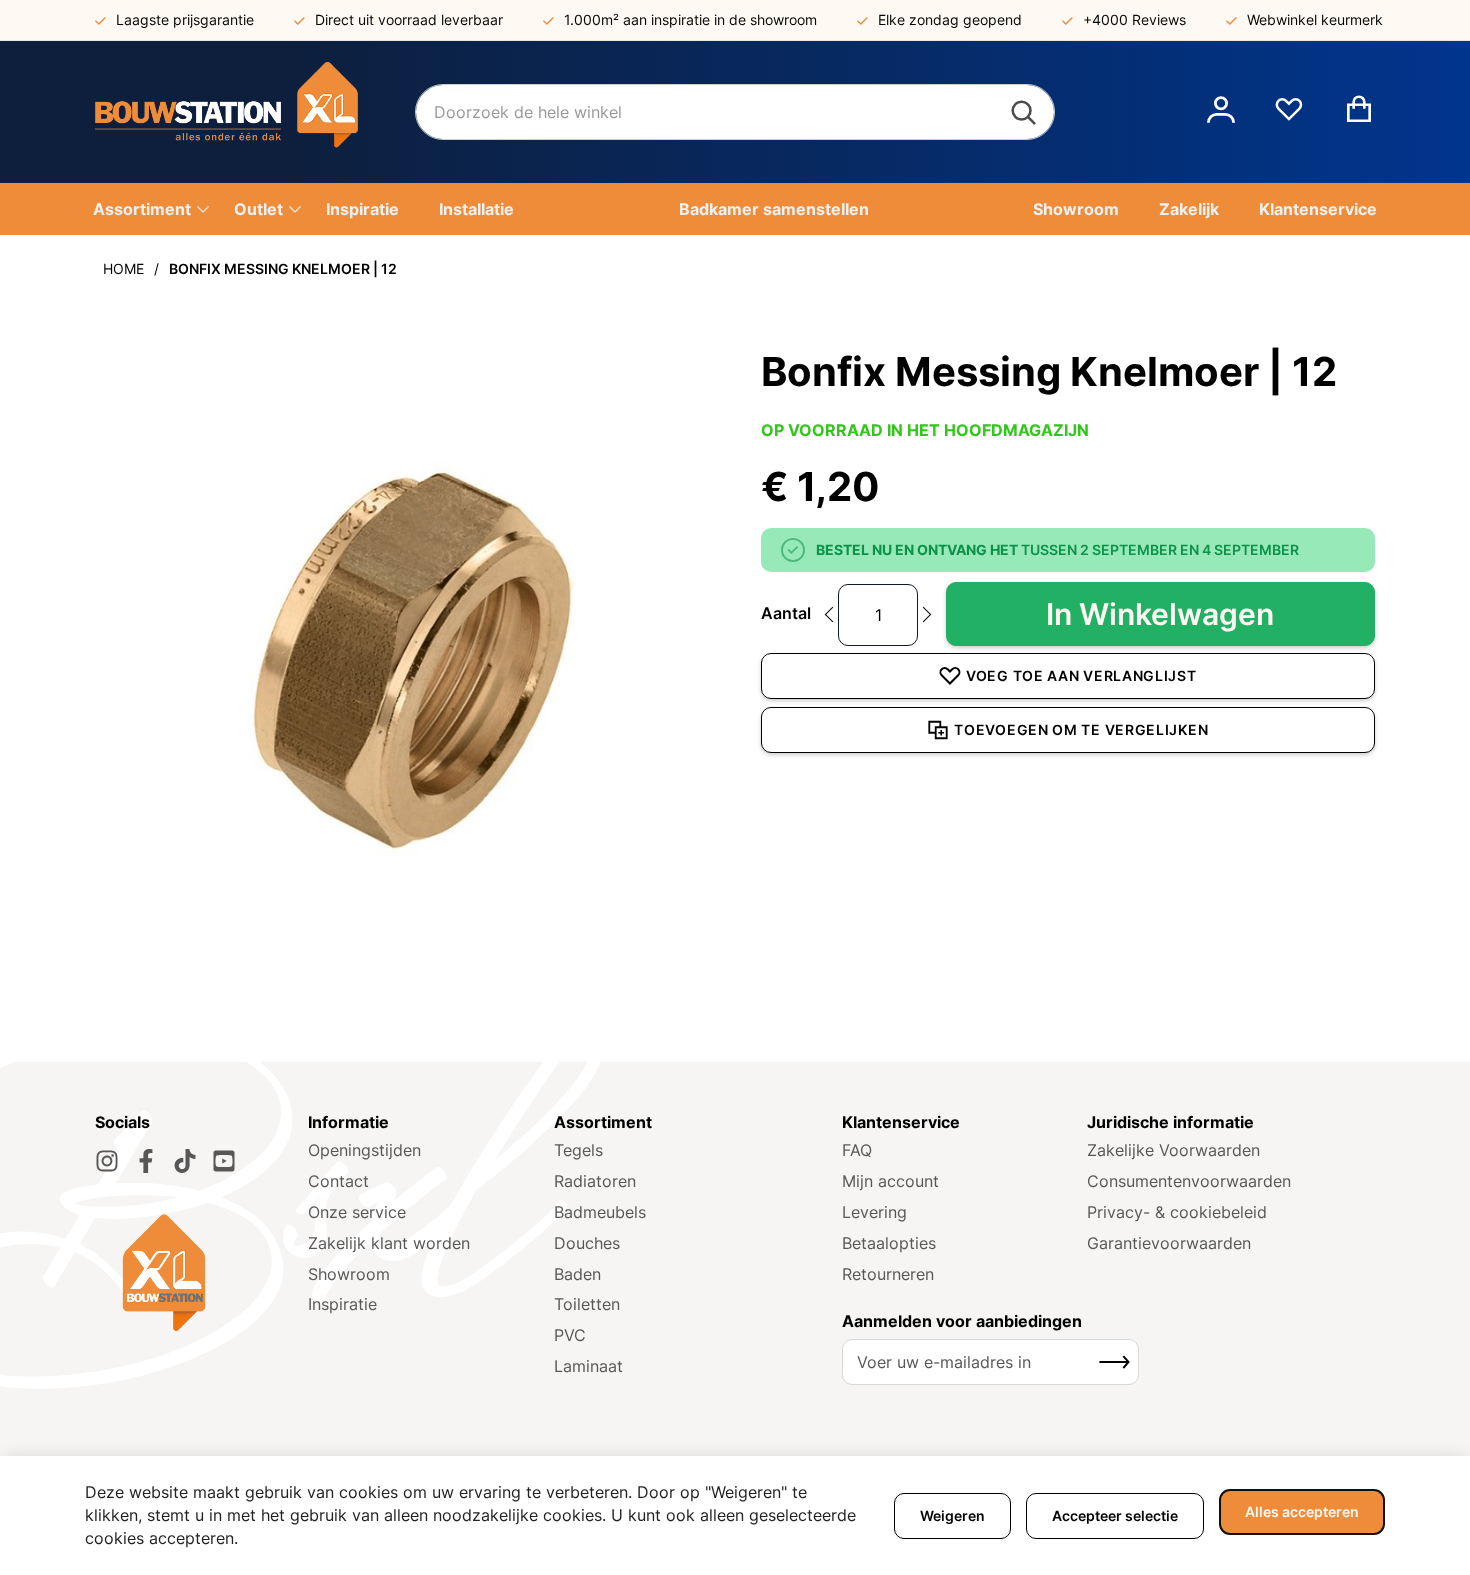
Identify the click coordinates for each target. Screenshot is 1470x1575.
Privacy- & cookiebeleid (1177, 1212)
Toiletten (587, 1304)
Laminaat (588, 1366)
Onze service (357, 1212)
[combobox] (735, 112)
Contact (338, 1181)
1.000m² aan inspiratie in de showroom (690, 19)
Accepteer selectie (1115, 1515)
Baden (577, 1274)
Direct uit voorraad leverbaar (409, 19)
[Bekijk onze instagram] (107, 1161)
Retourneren (888, 1274)
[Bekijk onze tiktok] (185, 1161)
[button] (1221, 112)
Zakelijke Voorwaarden (1173, 1150)
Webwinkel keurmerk (1315, 19)
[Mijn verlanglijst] (1289, 117)
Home (123, 268)
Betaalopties (889, 1243)
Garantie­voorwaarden (1169, 1243)
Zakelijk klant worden (389, 1243)
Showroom (349, 1274)
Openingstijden (364, 1150)
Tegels (578, 1150)
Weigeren (952, 1515)
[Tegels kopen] (255, 112)
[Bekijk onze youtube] (224, 1161)
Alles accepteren (1302, 1511)
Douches (587, 1243)
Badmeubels (600, 1212)
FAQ (857, 1150)
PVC (570, 1335)
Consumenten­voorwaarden (1189, 1181)
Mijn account (890, 1181)
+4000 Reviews (1134, 19)
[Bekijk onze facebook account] (146, 1161)
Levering (874, 1212)
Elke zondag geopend (950, 19)
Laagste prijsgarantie (185, 19)
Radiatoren (595, 1181)
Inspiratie (342, 1304)
